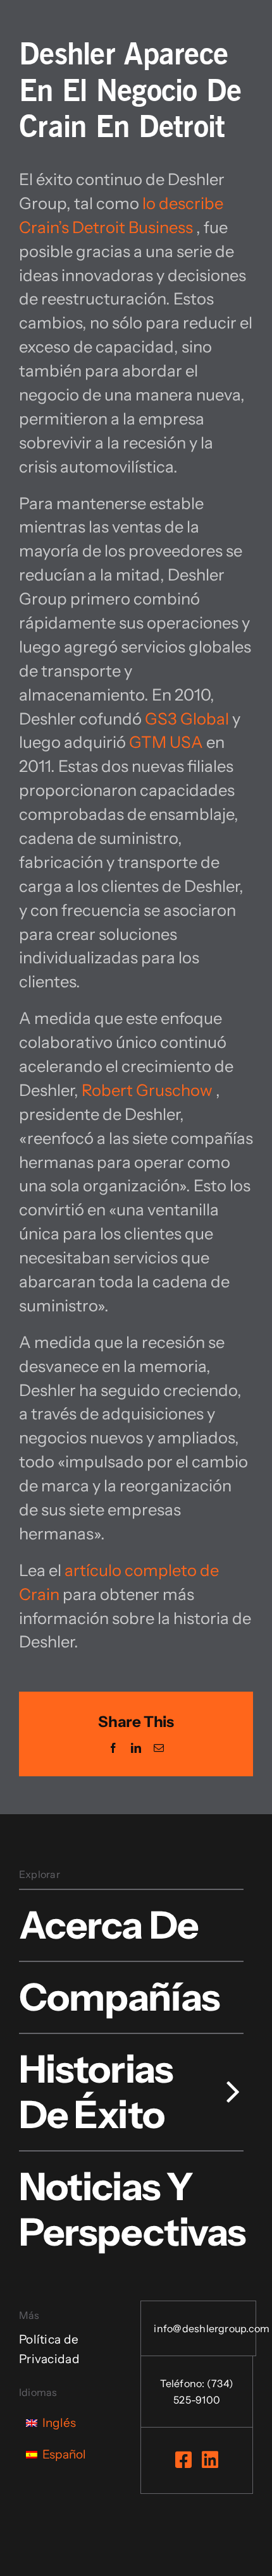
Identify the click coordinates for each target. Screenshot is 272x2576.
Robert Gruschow (147, 1090)
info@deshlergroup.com (212, 2328)
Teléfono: (182, 2383)
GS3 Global (187, 719)
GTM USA (166, 742)
